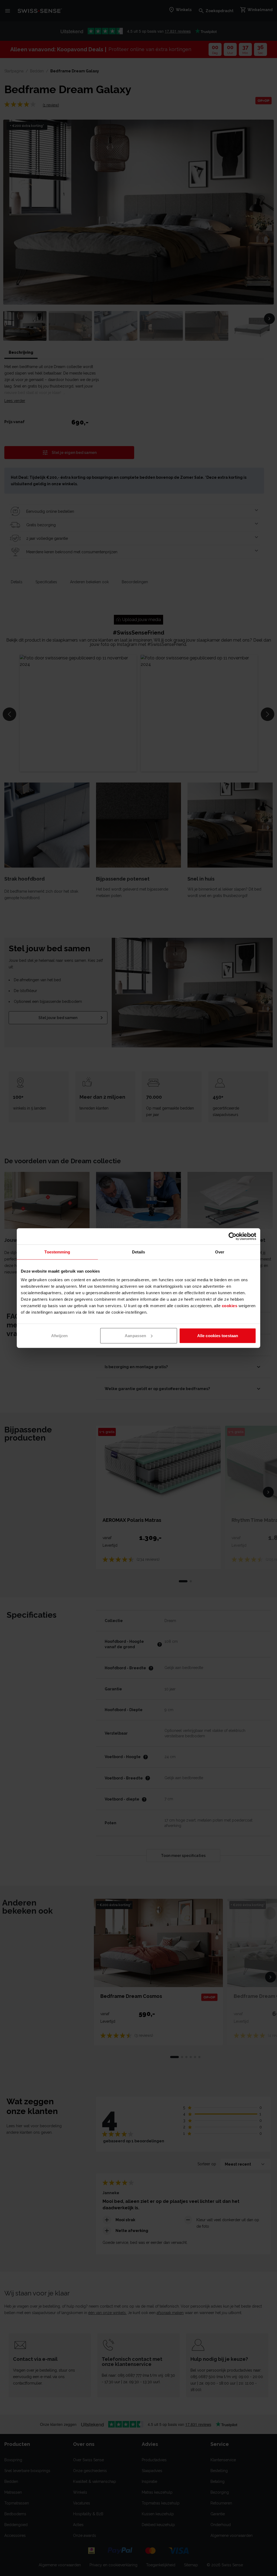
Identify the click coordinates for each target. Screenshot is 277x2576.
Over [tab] (220, 1252)
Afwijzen (60, 1335)
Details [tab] (139, 1252)
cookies (230, 1305)
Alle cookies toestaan (218, 1335)
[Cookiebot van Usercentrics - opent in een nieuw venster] (233, 1236)
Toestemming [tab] (57, 1252)
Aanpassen (135, 1335)
